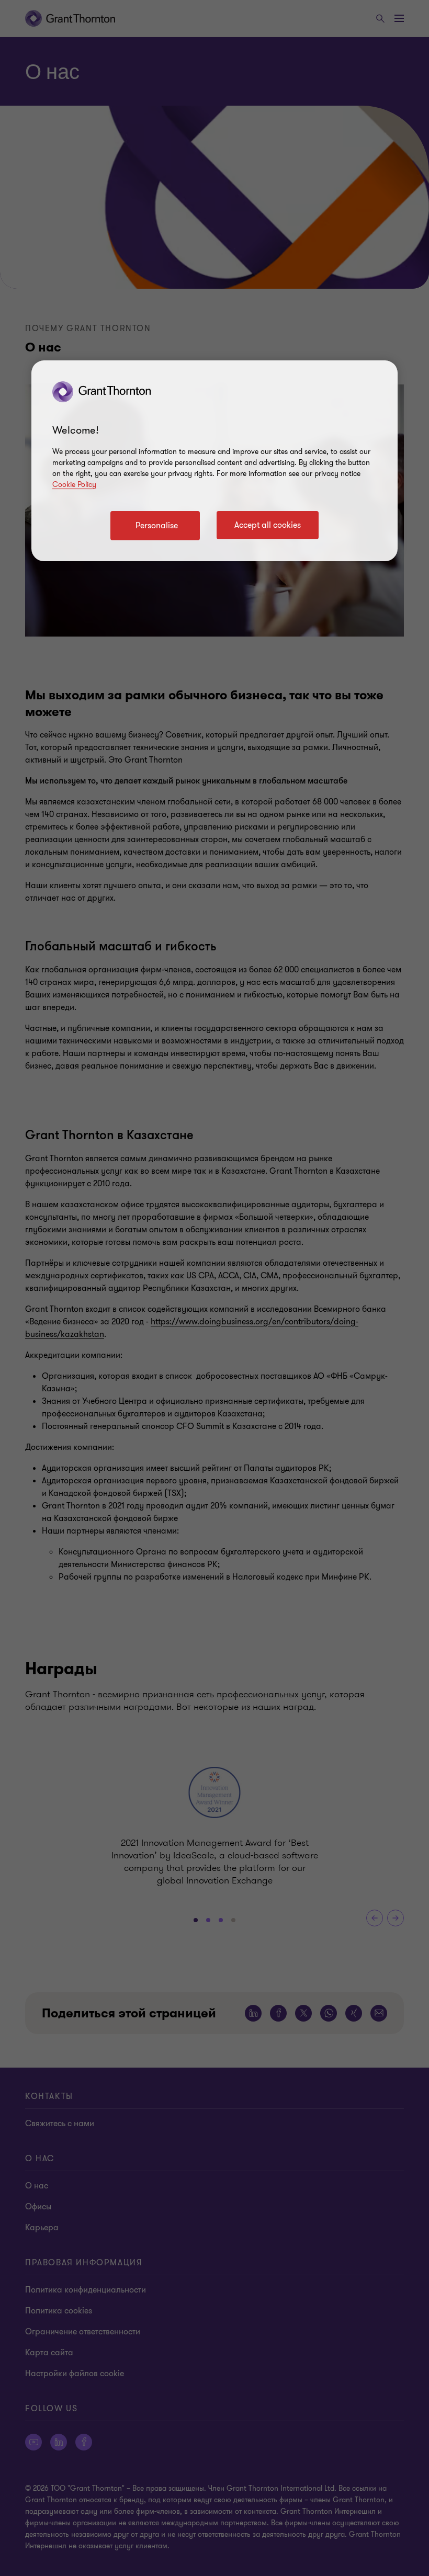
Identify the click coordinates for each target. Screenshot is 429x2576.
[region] (214, 461)
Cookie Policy (74, 485)
